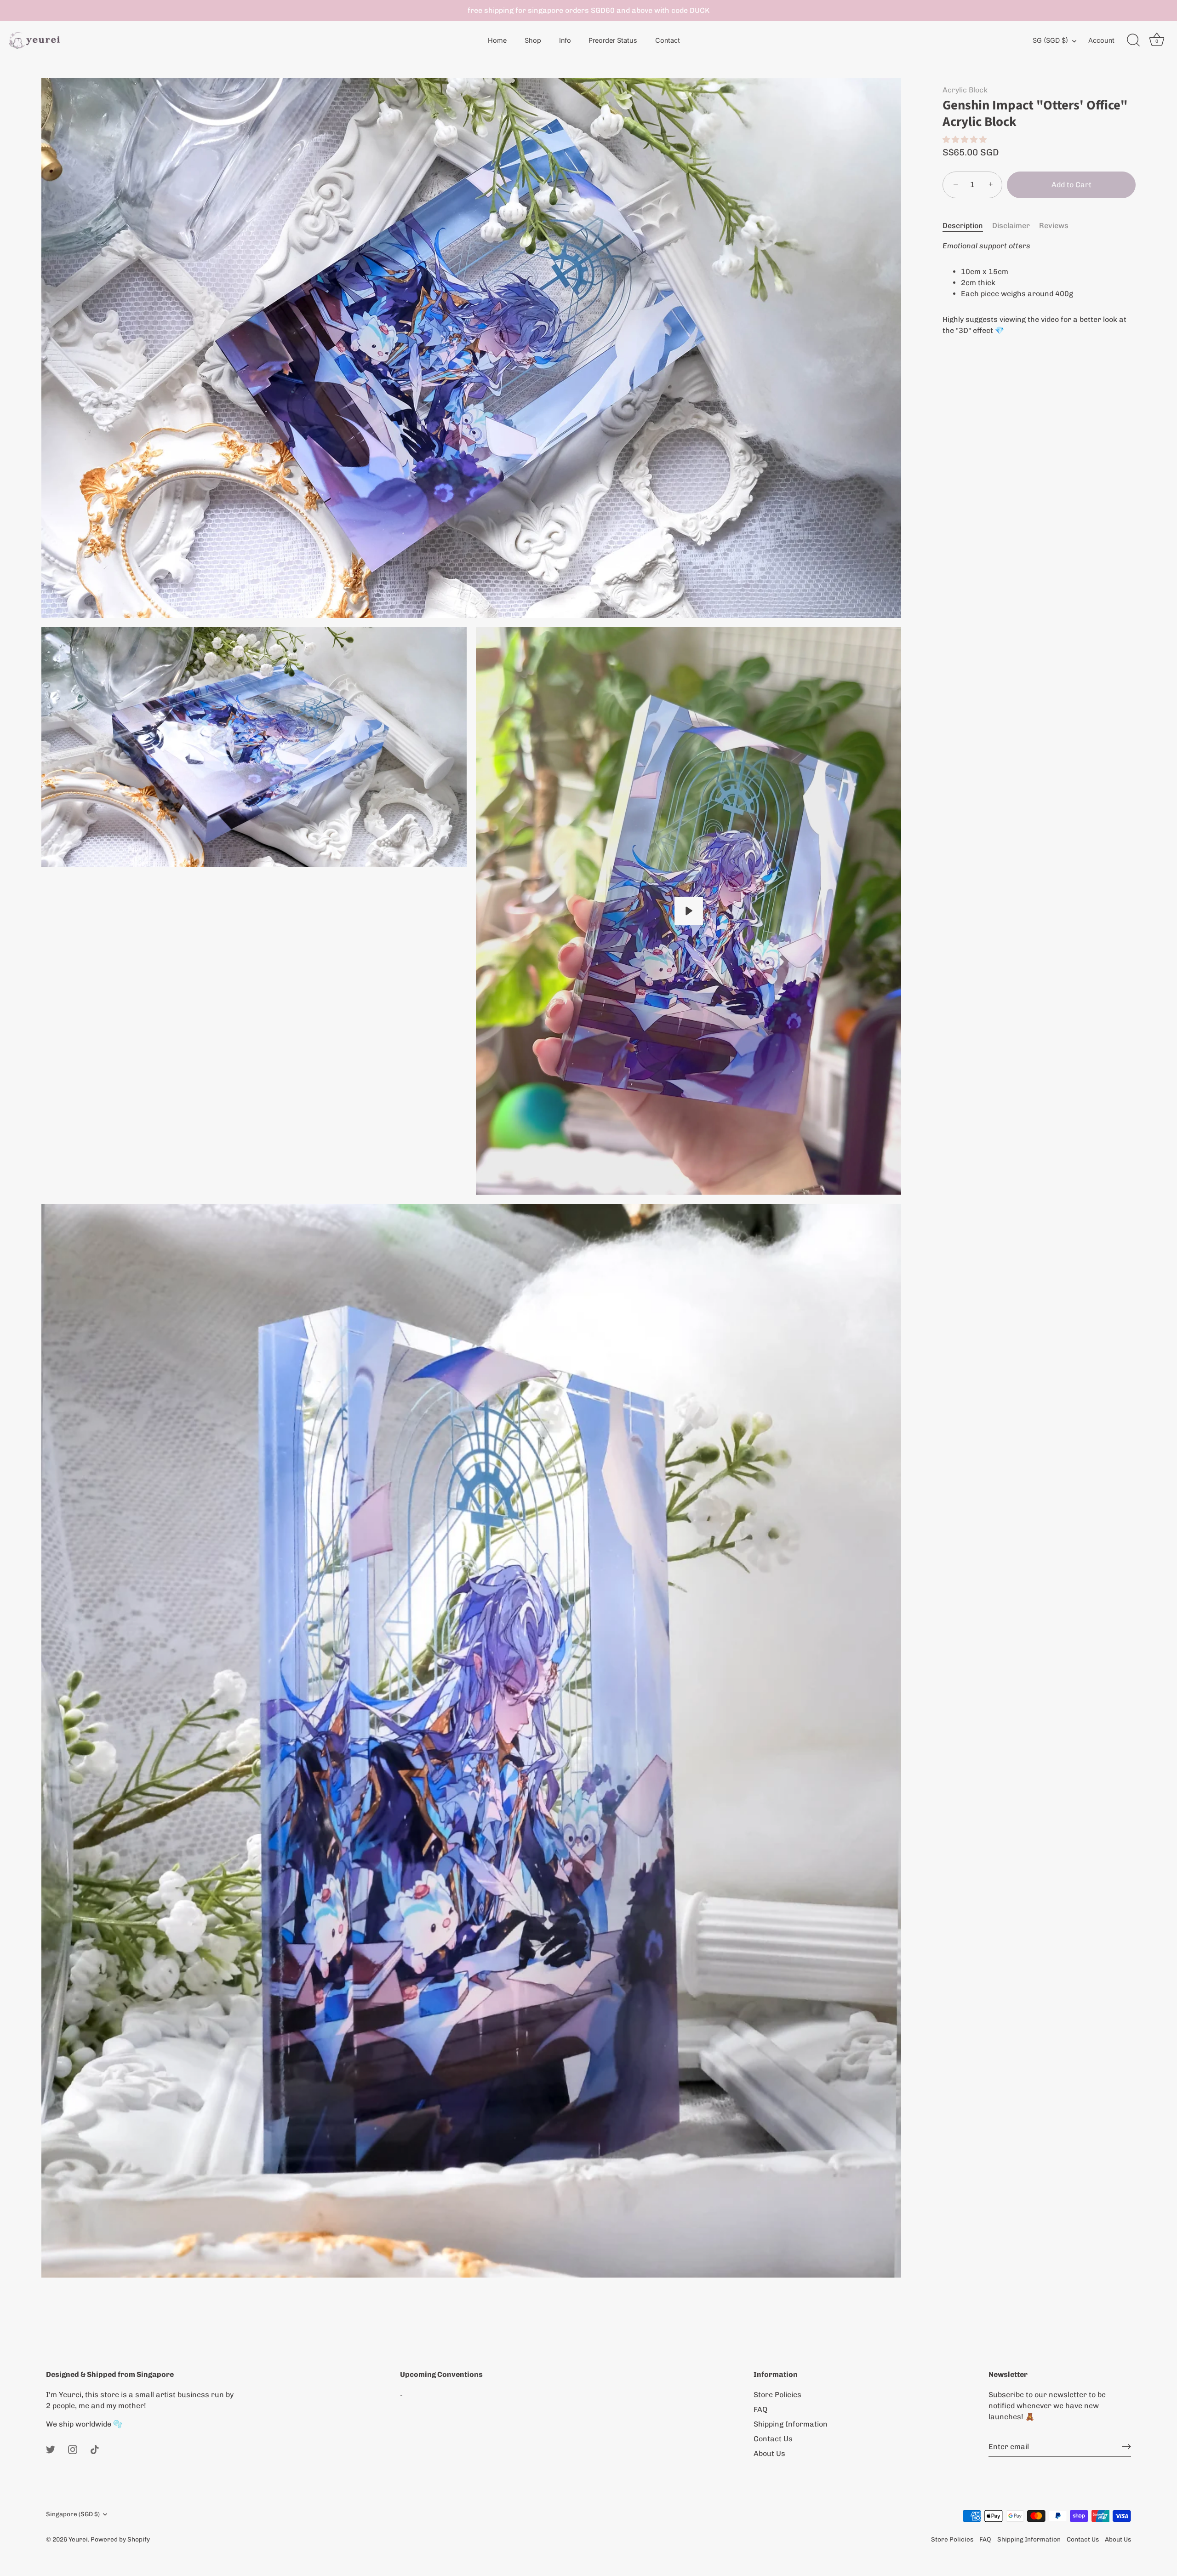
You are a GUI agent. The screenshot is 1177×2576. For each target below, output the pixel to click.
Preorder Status (613, 40)
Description (963, 226)
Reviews (1054, 226)
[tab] (967, 226)
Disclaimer (1011, 226)
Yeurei (78, 2539)
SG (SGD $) (1050, 40)
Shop (533, 40)
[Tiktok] (95, 2449)
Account (1101, 40)
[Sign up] (1126, 2447)
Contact (668, 40)
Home (497, 40)
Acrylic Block (965, 90)
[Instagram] (73, 2449)
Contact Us (773, 2439)
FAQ (760, 2409)
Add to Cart (1071, 185)
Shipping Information (791, 2424)
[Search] (1133, 40)
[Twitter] (51, 2449)
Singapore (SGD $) (73, 2514)
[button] (966, 140)
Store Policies (777, 2395)
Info (565, 40)
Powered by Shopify (120, 2539)
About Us (769, 2453)
